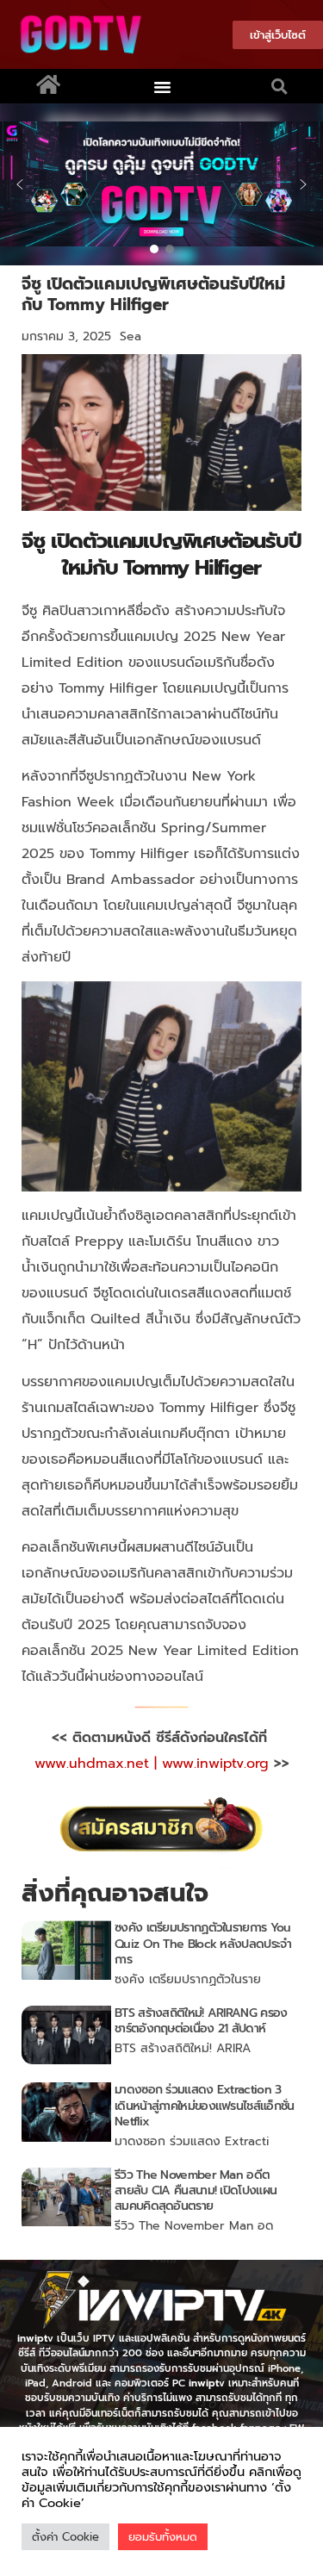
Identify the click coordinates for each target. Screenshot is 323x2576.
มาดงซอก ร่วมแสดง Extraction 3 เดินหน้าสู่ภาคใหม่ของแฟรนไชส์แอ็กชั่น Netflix (204, 2105)
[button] (162, 86)
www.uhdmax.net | (98, 1764)
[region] (161, 184)
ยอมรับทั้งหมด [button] (163, 2537)
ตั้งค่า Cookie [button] (65, 2537)
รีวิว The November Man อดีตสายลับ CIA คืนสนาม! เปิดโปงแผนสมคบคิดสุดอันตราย (196, 2190)
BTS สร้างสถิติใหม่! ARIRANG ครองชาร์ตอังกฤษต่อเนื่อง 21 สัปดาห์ (201, 2021)
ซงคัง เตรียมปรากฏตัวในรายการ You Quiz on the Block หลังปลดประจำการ (203, 1943)
